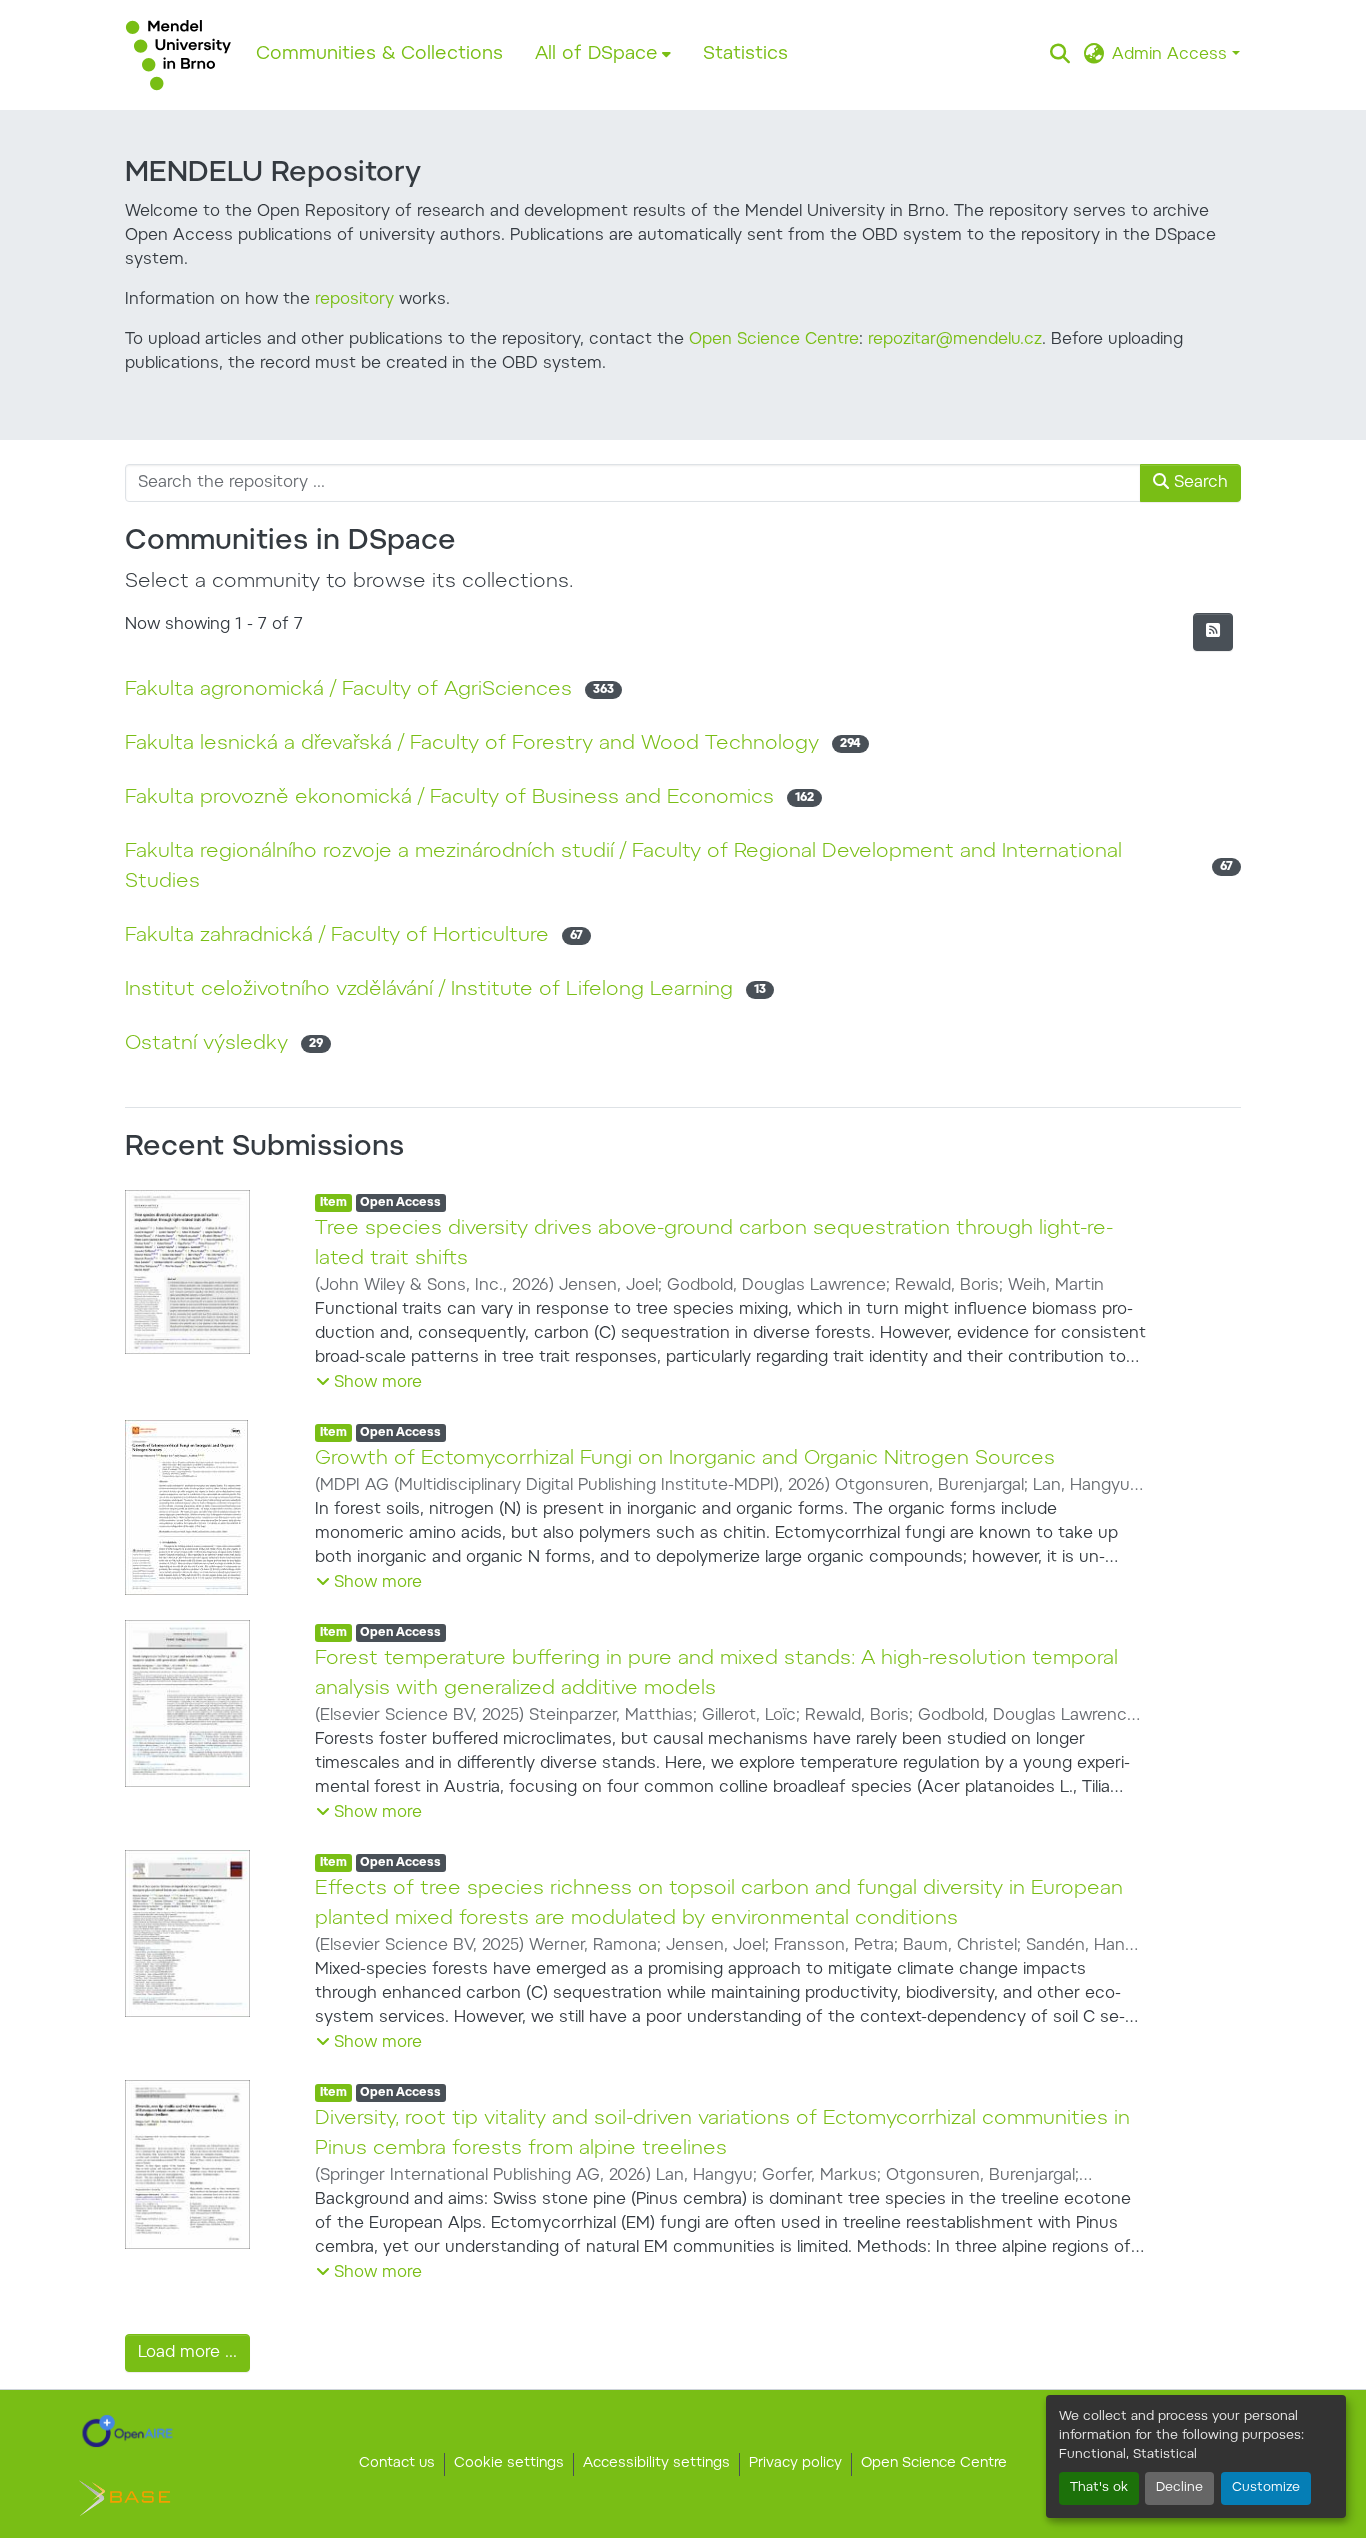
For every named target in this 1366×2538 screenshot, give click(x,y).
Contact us (397, 2464)
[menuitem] (603, 55)
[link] (127, 2431)
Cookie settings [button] (509, 2464)
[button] (178, 55)
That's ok (1099, 2488)
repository (354, 300)
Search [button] (1198, 483)
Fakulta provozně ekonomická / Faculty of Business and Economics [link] (449, 798)
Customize (1266, 2488)
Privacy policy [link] (795, 2464)
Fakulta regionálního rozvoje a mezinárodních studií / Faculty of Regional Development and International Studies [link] (623, 867)
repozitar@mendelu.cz (955, 340)
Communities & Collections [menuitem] (379, 54)
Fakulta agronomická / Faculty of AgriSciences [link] (348, 690)
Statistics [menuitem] (745, 54)
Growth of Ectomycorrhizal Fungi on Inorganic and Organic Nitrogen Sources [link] (685, 1459)
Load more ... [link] (187, 2353)
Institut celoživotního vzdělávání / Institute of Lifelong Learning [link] (429, 990)
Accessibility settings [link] (656, 2464)
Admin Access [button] (1172, 55)
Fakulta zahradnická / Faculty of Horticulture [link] (337, 936)
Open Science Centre (774, 340)
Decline (1179, 2488)
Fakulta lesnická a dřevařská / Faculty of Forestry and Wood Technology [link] (472, 744)
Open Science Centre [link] (934, 2464)
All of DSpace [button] (596, 54)
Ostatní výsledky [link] (206, 1044)
